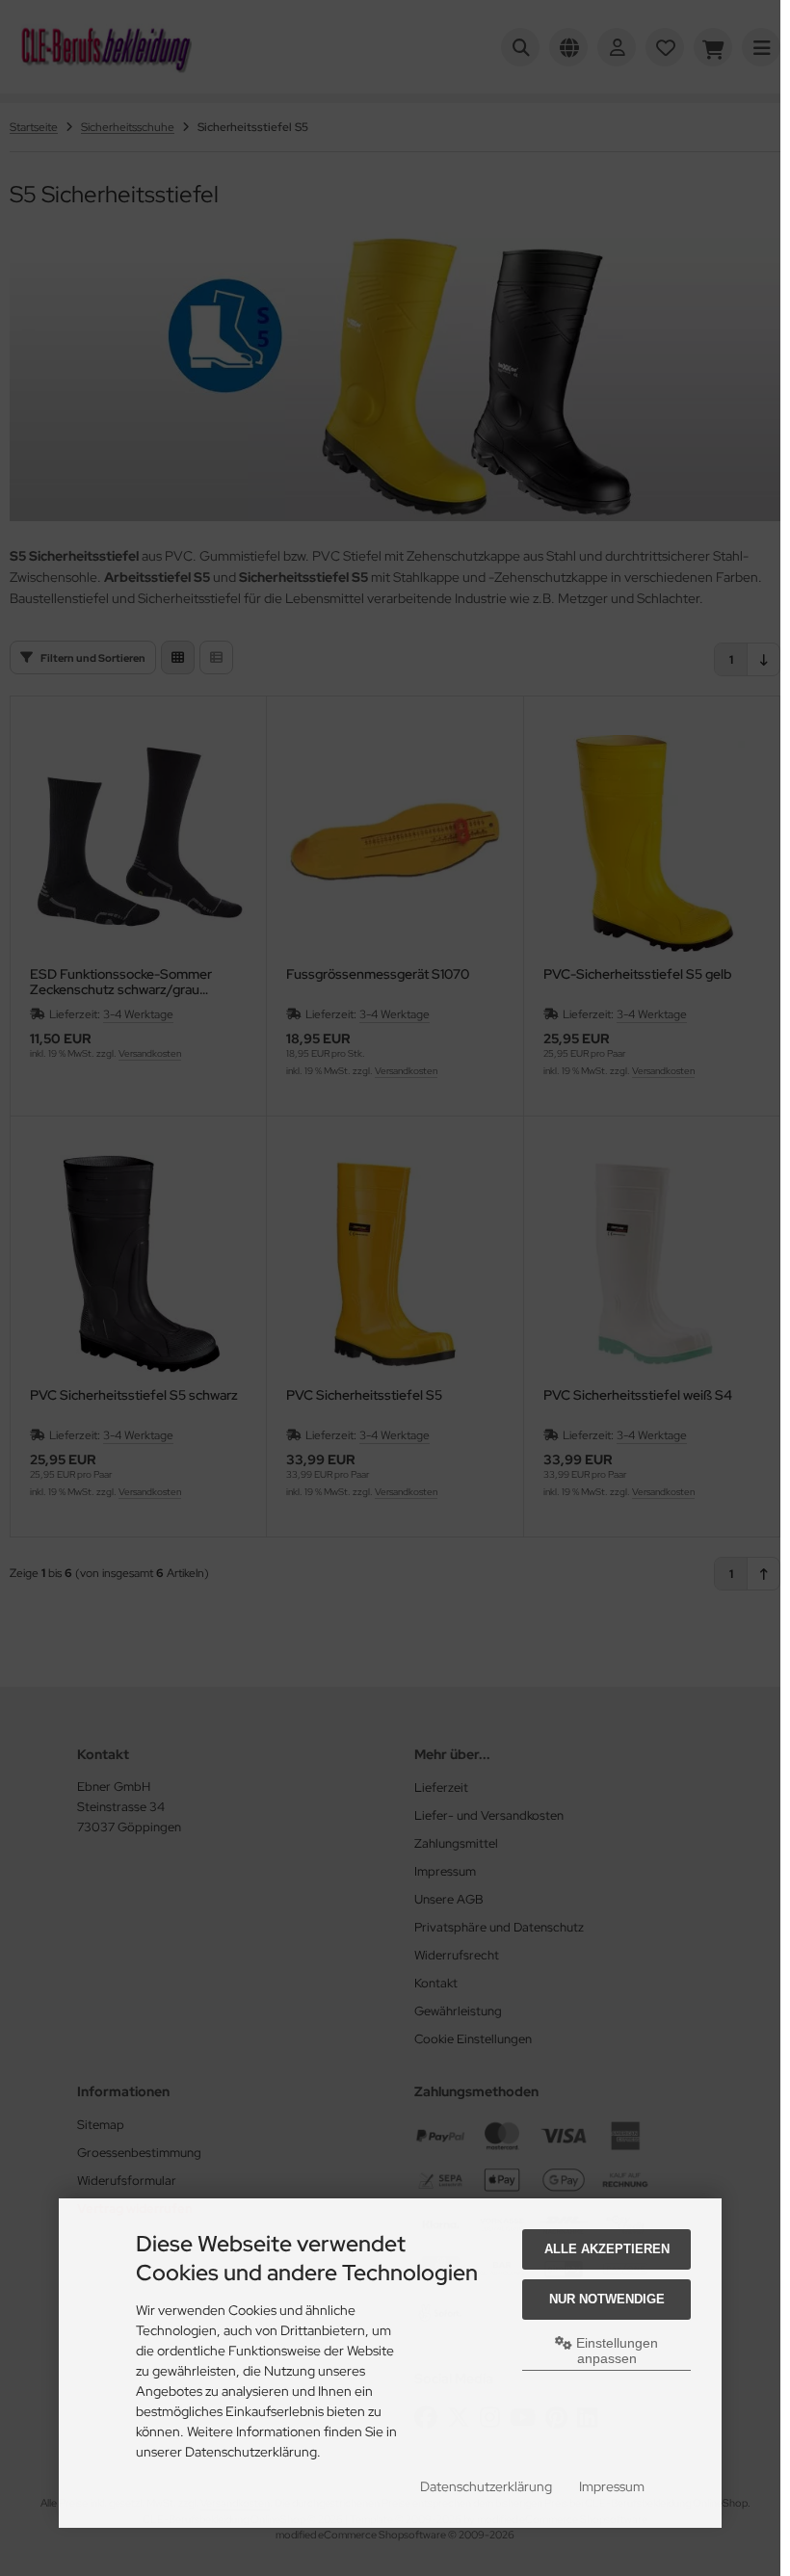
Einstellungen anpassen (615, 2351)
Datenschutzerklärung (486, 2486)
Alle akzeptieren (607, 2249)
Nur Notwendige (607, 2299)
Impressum (612, 2486)
